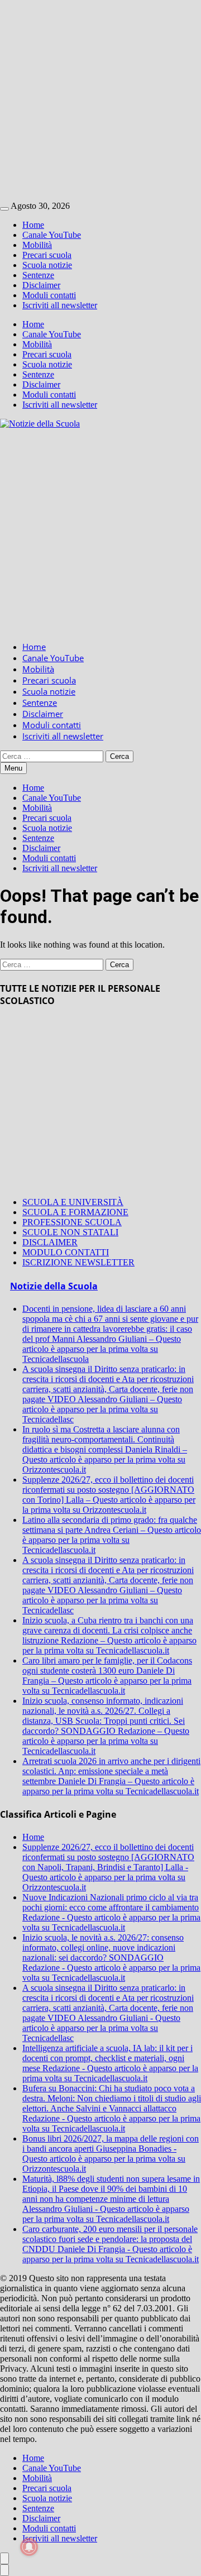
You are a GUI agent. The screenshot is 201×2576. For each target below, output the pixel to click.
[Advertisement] (100, 101)
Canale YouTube (52, 235)
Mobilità (37, 245)
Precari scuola (47, 255)
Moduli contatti (49, 295)
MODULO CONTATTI (66, 1252)
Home (33, 225)
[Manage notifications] (29, 2547)
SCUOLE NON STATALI (70, 1232)
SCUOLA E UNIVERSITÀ (73, 1202)
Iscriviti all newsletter (60, 305)
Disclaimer (41, 285)
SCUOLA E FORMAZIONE (75, 1212)
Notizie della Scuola (54, 1286)
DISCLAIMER (50, 1242)
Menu (13, 768)
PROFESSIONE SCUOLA (72, 1222)
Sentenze (38, 275)
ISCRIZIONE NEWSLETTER (78, 1262)
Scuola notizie (47, 265)
